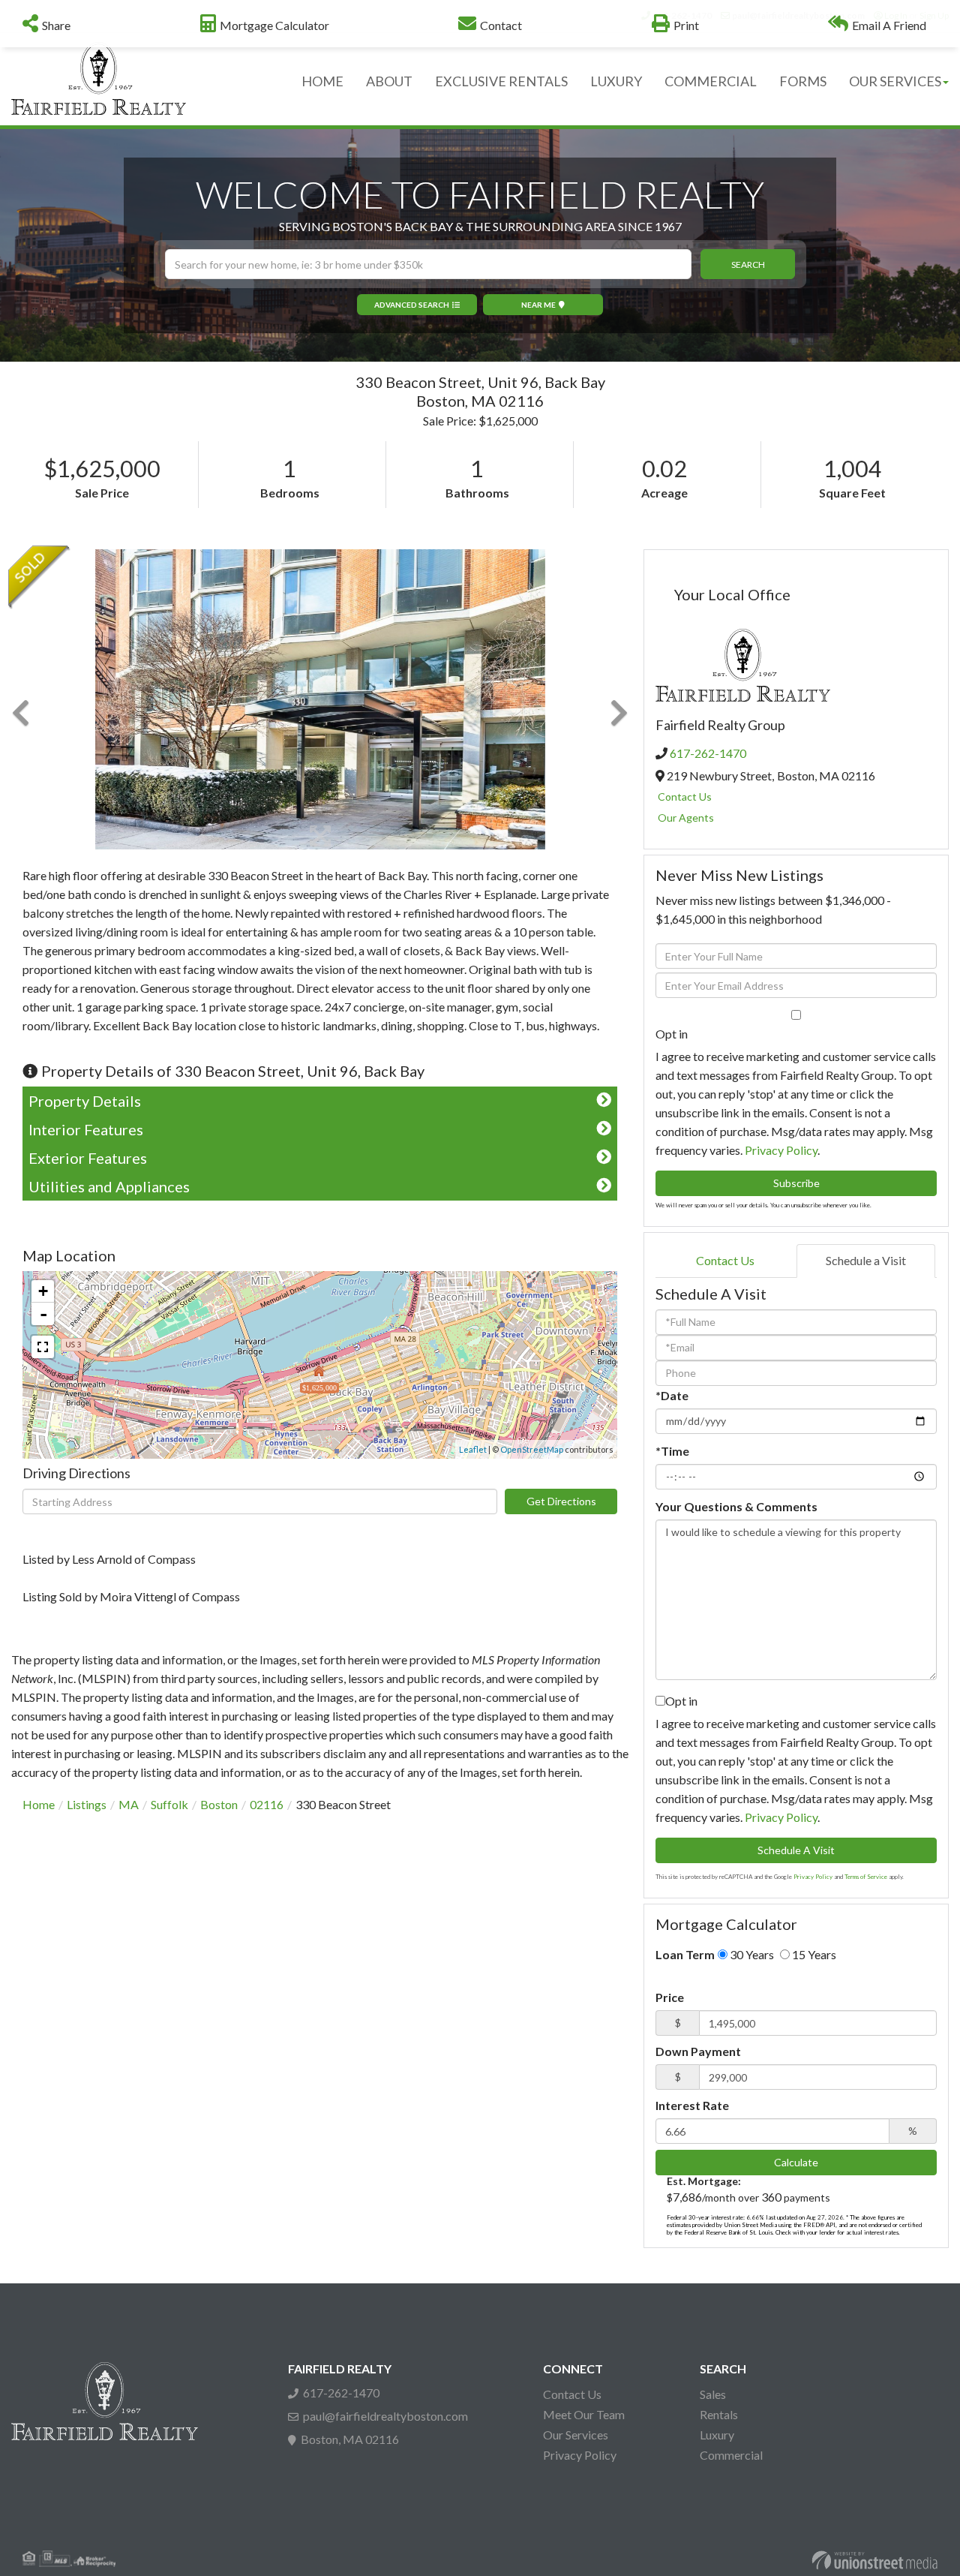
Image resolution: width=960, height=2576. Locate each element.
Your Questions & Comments (736, 1506)
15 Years (813, 1954)
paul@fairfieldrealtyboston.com (385, 2416)
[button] (748, 264)
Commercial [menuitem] (711, 81)
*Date (672, 1395)
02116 (267, 1804)
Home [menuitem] (322, 81)
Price (670, 1997)
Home (39, 1804)
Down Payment (698, 2051)
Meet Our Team (584, 2414)
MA (129, 1804)
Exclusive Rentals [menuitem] (501, 81)
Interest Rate (692, 2105)
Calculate (796, 2162)
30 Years (751, 1954)
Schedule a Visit (866, 1260)
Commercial (731, 2455)
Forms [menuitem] (803, 81)
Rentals (719, 2414)
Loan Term (685, 1954)
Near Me (538, 305)
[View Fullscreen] (43, 1347)
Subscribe (796, 1183)
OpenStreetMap (532, 1449)
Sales (713, 2394)
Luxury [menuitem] (616, 81)
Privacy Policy (781, 1150)
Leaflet (473, 1449)
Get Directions (561, 1501)
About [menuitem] (389, 81)
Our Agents (686, 818)
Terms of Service (866, 1877)
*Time (672, 1451)
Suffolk (169, 1804)
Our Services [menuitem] (895, 81)
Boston (219, 1804)
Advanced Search (412, 305)
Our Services (576, 2435)
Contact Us (685, 797)
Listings (87, 1804)
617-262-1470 (708, 753)
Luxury (717, 2435)
